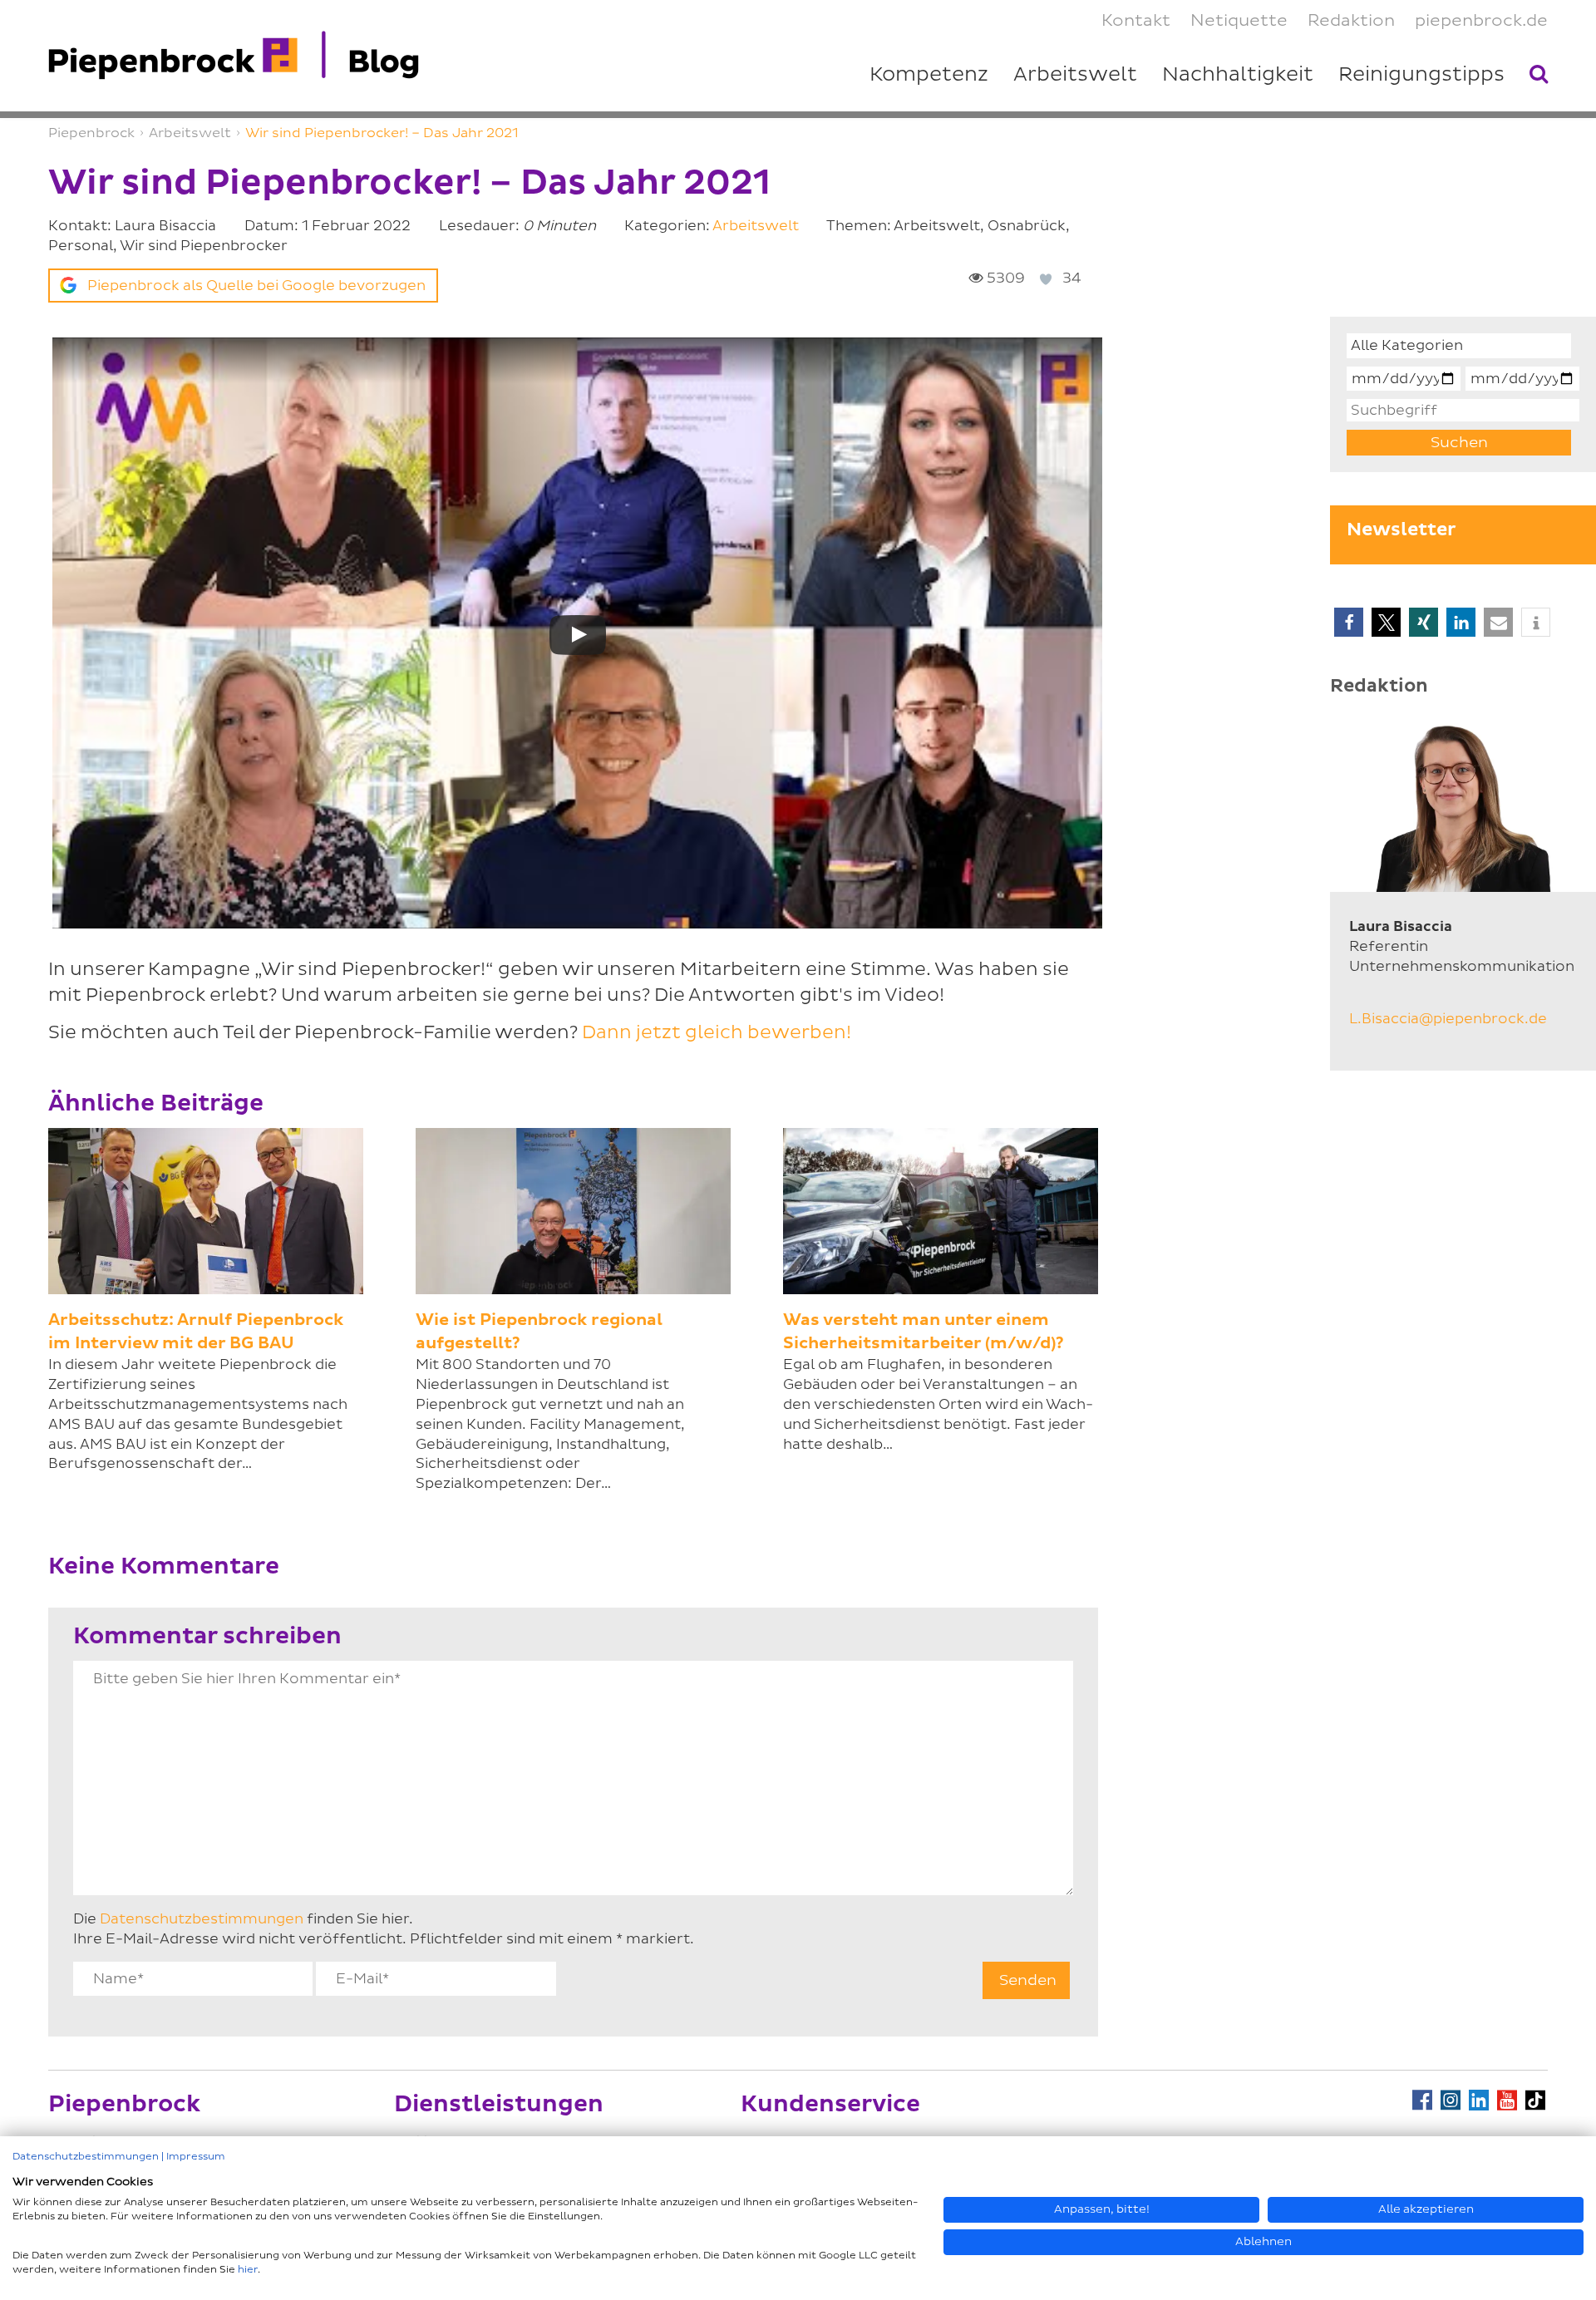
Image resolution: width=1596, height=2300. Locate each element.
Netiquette (1239, 21)
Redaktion (1351, 21)
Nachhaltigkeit (1238, 75)
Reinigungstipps (1421, 75)
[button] (1349, 622)
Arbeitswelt (756, 226)
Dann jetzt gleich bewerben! (717, 1033)
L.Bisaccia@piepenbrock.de (1448, 1019)
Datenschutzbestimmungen (202, 1919)
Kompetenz (929, 75)
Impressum (196, 2157)
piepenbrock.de (1481, 21)
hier (248, 2270)
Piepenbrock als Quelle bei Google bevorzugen (256, 286)
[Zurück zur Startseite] (234, 56)
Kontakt (1136, 21)
